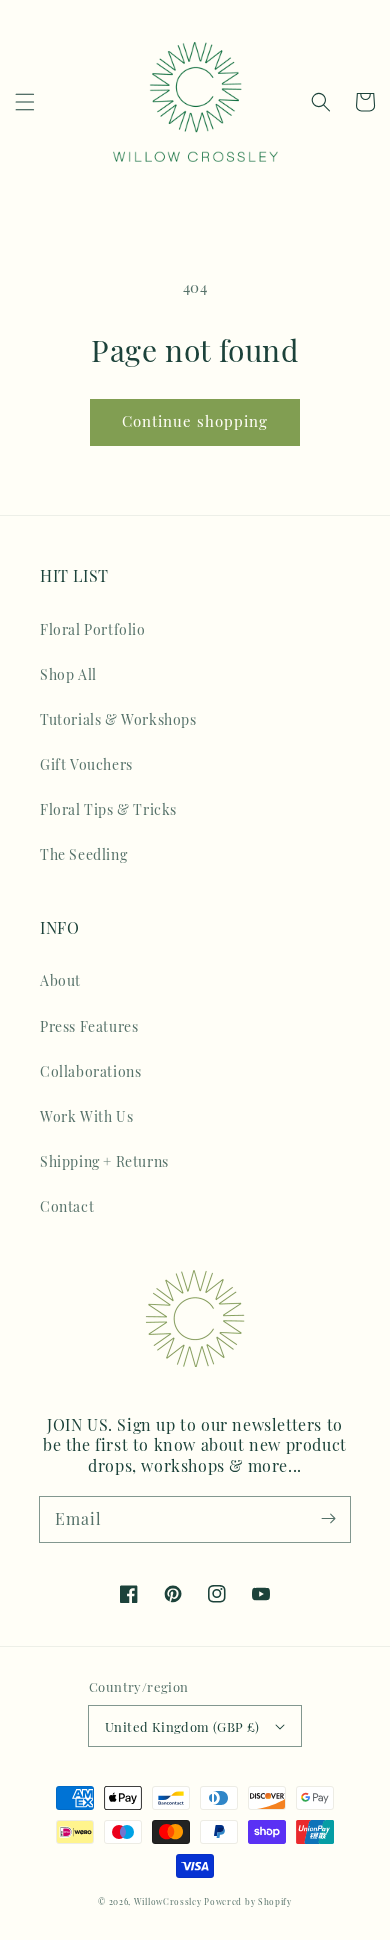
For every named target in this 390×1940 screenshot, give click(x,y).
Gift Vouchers (86, 764)
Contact (67, 1206)
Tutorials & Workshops (118, 719)
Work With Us (86, 1116)
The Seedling (83, 854)
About (60, 980)
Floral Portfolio (93, 629)
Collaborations (90, 1071)
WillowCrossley (168, 1901)
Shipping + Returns (104, 1161)
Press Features (89, 1026)
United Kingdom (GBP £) (182, 1726)
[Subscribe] (328, 1519)
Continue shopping (195, 421)
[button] (25, 102)
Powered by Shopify (248, 1901)
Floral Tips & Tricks (108, 809)
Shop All (68, 674)
